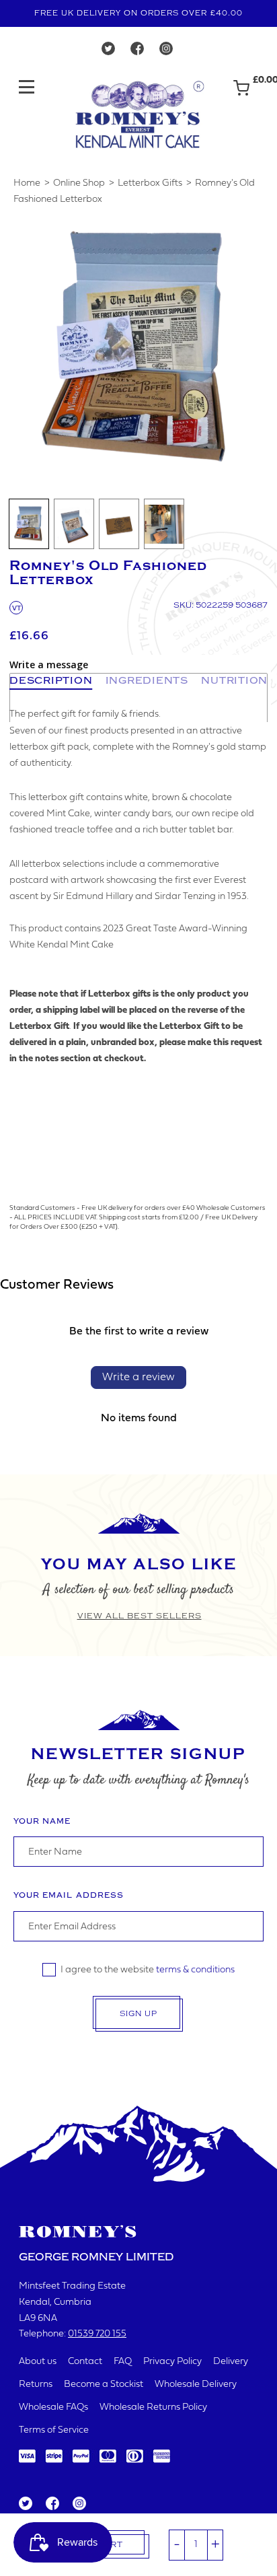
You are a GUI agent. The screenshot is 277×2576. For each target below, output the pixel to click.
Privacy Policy (172, 2362)
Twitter (25, 2504)
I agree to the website (148, 1970)
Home (27, 183)
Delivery (231, 2362)
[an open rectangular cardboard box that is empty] (74, 524)
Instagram (79, 2504)
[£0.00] (241, 94)
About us (38, 2362)
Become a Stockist (104, 2385)
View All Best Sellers (140, 1616)
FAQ (123, 2362)
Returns (36, 2385)
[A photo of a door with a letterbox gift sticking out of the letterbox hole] (164, 524)
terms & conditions (195, 1970)
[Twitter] (108, 52)
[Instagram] (166, 52)
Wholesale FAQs (53, 2407)
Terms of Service (54, 2430)
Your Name (42, 1821)
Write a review (138, 1378)
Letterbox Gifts (150, 183)
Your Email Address (69, 1895)
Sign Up (138, 2014)
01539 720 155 (97, 2334)
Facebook (51, 2504)
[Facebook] (137, 52)
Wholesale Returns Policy (153, 2407)
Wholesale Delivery (196, 2385)
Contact (85, 2362)
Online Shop (79, 183)
